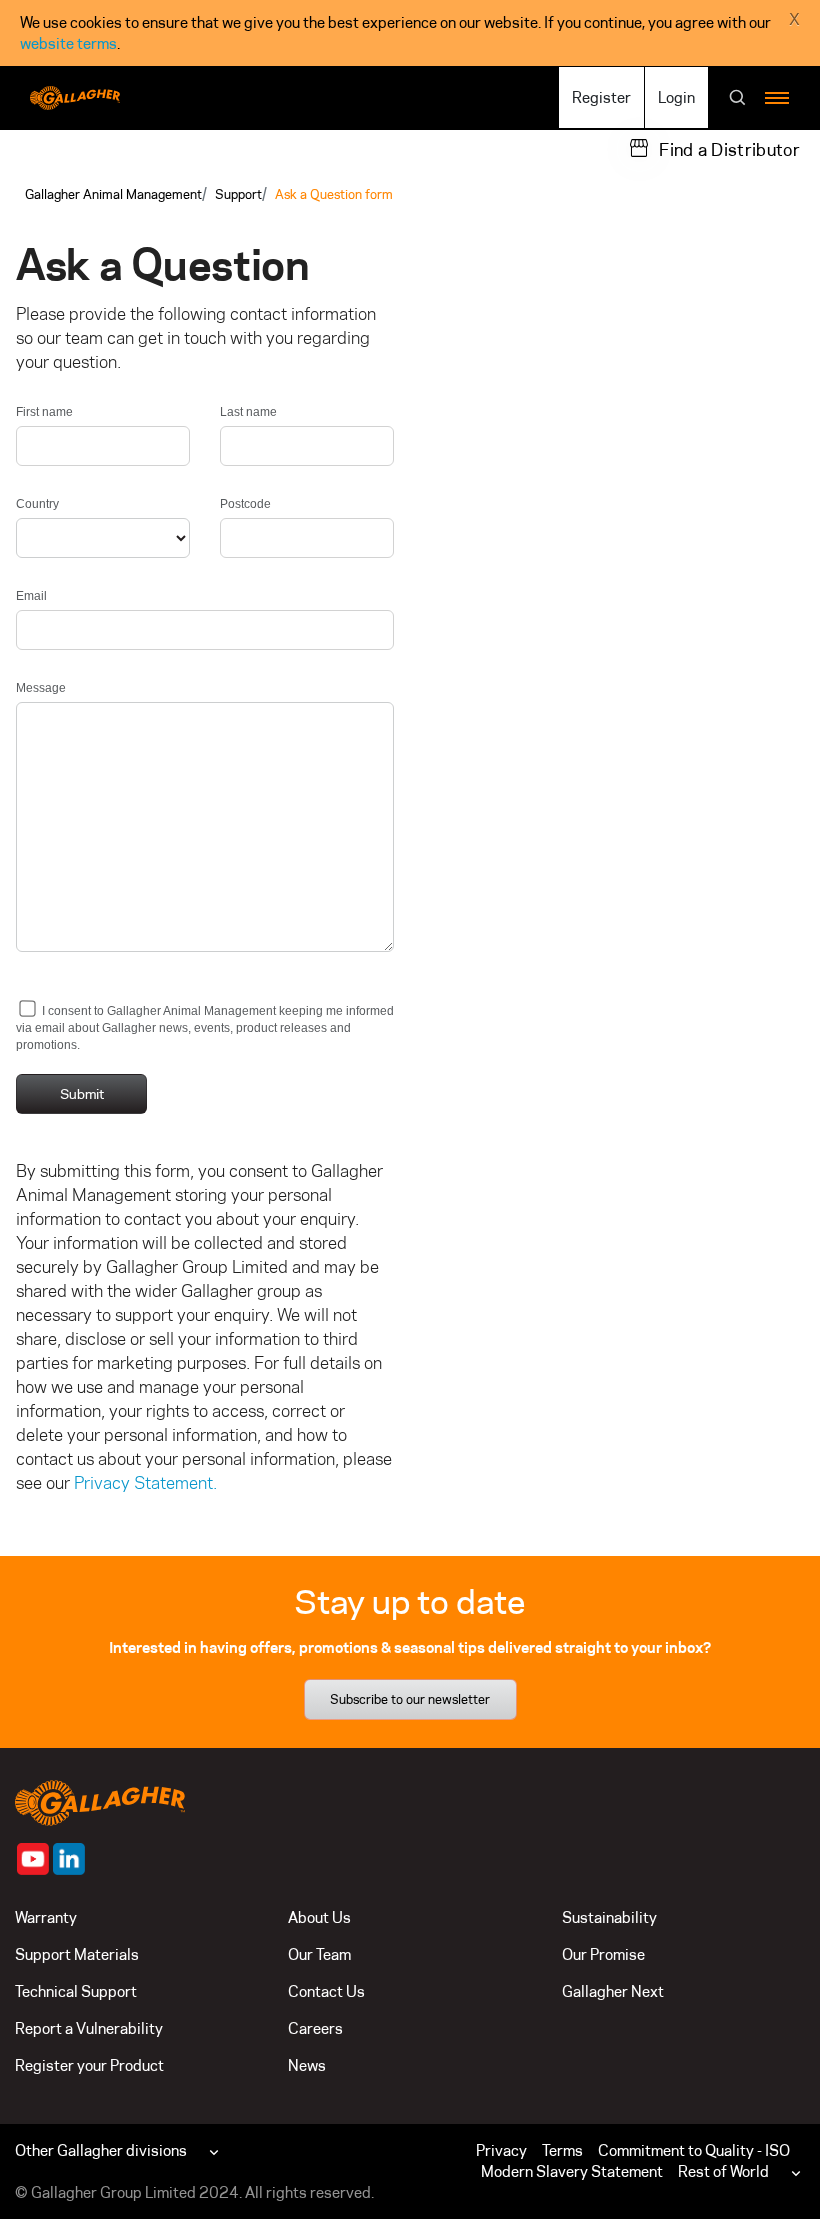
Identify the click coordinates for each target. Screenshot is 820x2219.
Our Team (319, 1954)
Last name (248, 412)
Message (41, 688)
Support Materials (77, 1954)
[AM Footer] (33, 1859)
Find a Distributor (729, 150)
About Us (319, 1917)
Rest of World (723, 2171)
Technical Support (76, 1991)
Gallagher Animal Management (113, 194)
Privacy (501, 2150)
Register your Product (89, 2065)
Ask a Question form (334, 194)
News (307, 2065)
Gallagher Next (613, 1991)
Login (676, 97)
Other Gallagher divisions (101, 2150)
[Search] (738, 99)
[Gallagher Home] (100, 1800)
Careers (315, 2028)
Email (31, 596)
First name (44, 412)
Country (37, 504)
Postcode (245, 504)
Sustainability (609, 1917)
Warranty (46, 1917)
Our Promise (603, 1954)
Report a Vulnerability (89, 2028)
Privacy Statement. (145, 1483)
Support (238, 194)
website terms (68, 43)
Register (601, 97)
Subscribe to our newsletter (410, 1699)
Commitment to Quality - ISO (694, 2150)
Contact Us (326, 1991)
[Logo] (75, 98)
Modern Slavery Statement (572, 2171)
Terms (562, 2150)
